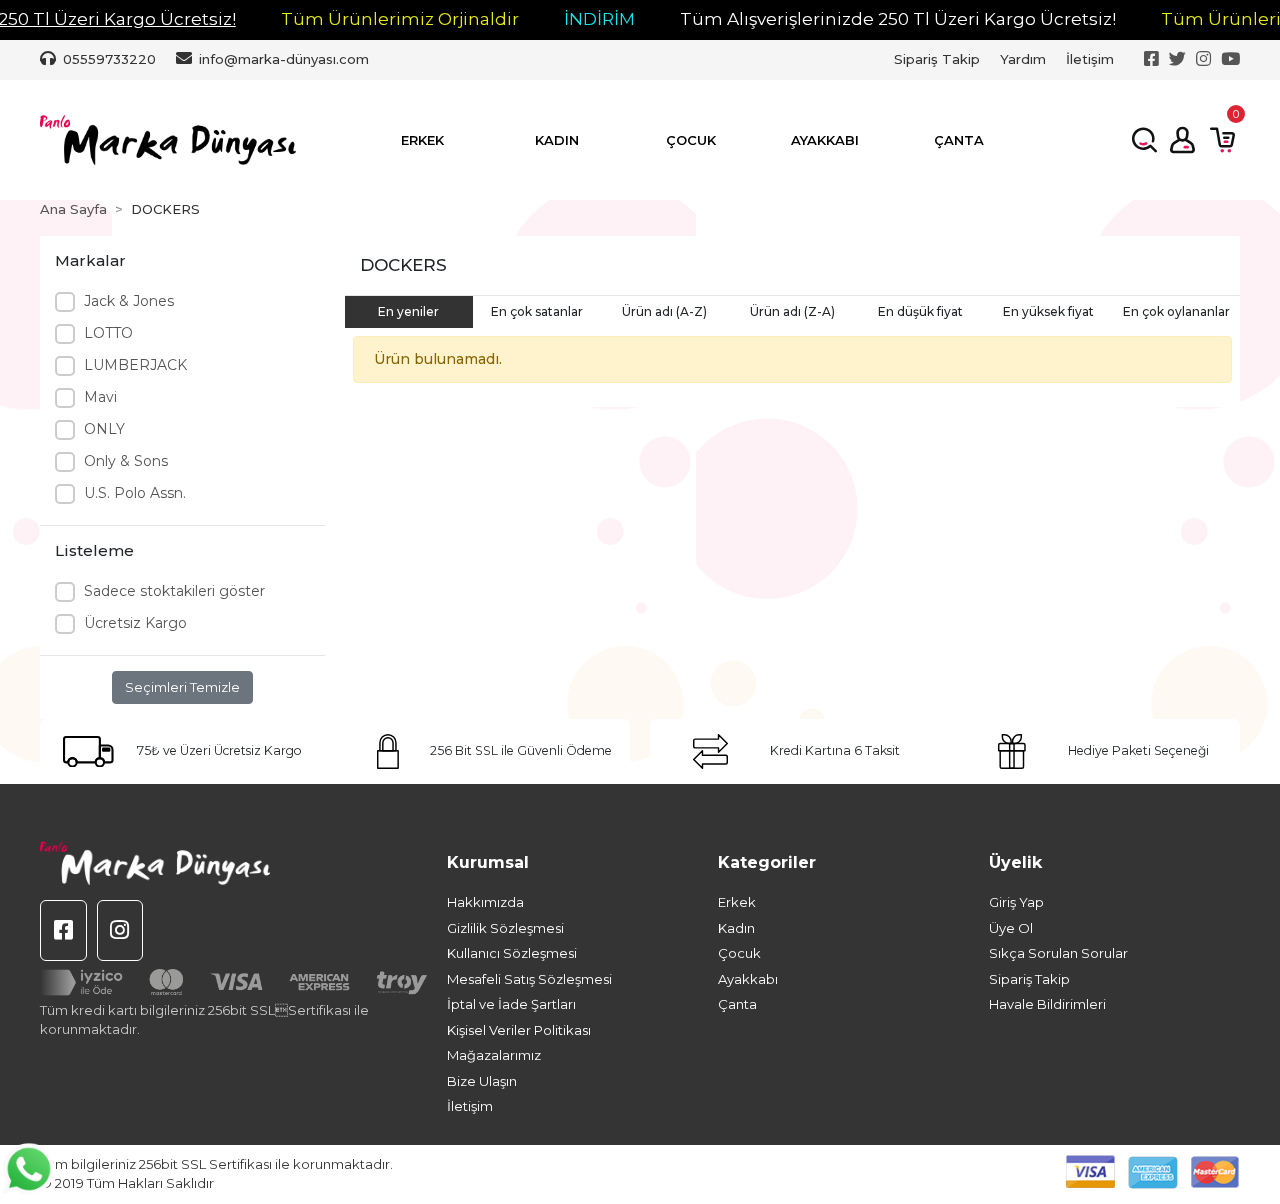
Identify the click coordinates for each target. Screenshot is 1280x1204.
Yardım (1023, 59)
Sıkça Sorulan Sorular (1058, 953)
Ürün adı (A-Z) (664, 311)
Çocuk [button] (691, 140)
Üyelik (1015, 862)
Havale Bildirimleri (1047, 1004)
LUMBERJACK (135, 365)
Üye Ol (1011, 928)
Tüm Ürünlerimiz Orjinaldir (400, 19)
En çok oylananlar (1176, 311)
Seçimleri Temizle (182, 687)
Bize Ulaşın (482, 1081)
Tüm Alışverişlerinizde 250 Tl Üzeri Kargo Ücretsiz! (898, 19)
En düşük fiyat (920, 311)
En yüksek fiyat (1048, 311)
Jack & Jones (129, 301)
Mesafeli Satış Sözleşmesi (529, 979)
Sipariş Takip (937, 59)
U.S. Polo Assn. (135, 493)
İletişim (1090, 59)
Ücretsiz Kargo (135, 623)
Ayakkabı (748, 979)
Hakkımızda (485, 902)
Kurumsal (488, 862)
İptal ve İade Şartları (511, 1004)
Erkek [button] (422, 140)
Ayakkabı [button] (825, 140)
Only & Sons (126, 461)
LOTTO (108, 333)
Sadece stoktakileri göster (174, 591)
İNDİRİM (599, 19)
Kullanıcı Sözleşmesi (512, 953)
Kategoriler (767, 862)
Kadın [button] (557, 140)
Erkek (737, 902)
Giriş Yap (1016, 902)
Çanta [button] (959, 140)
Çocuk (739, 953)
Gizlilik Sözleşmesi (505, 928)
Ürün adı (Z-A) (792, 311)
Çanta (737, 1004)
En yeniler (408, 311)
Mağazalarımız (494, 1055)
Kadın (736, 928)
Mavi (100, 397)
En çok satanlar (537, 311)
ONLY (104, 429)
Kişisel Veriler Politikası (519, 1030)
